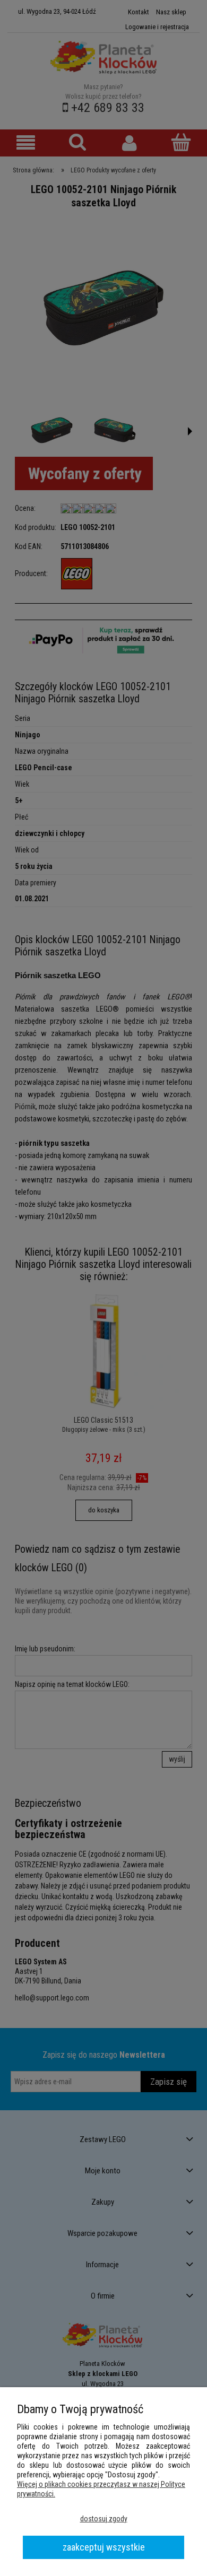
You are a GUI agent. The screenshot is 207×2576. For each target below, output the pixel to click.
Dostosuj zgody (104, 2519)
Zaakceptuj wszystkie (104, 2547)
